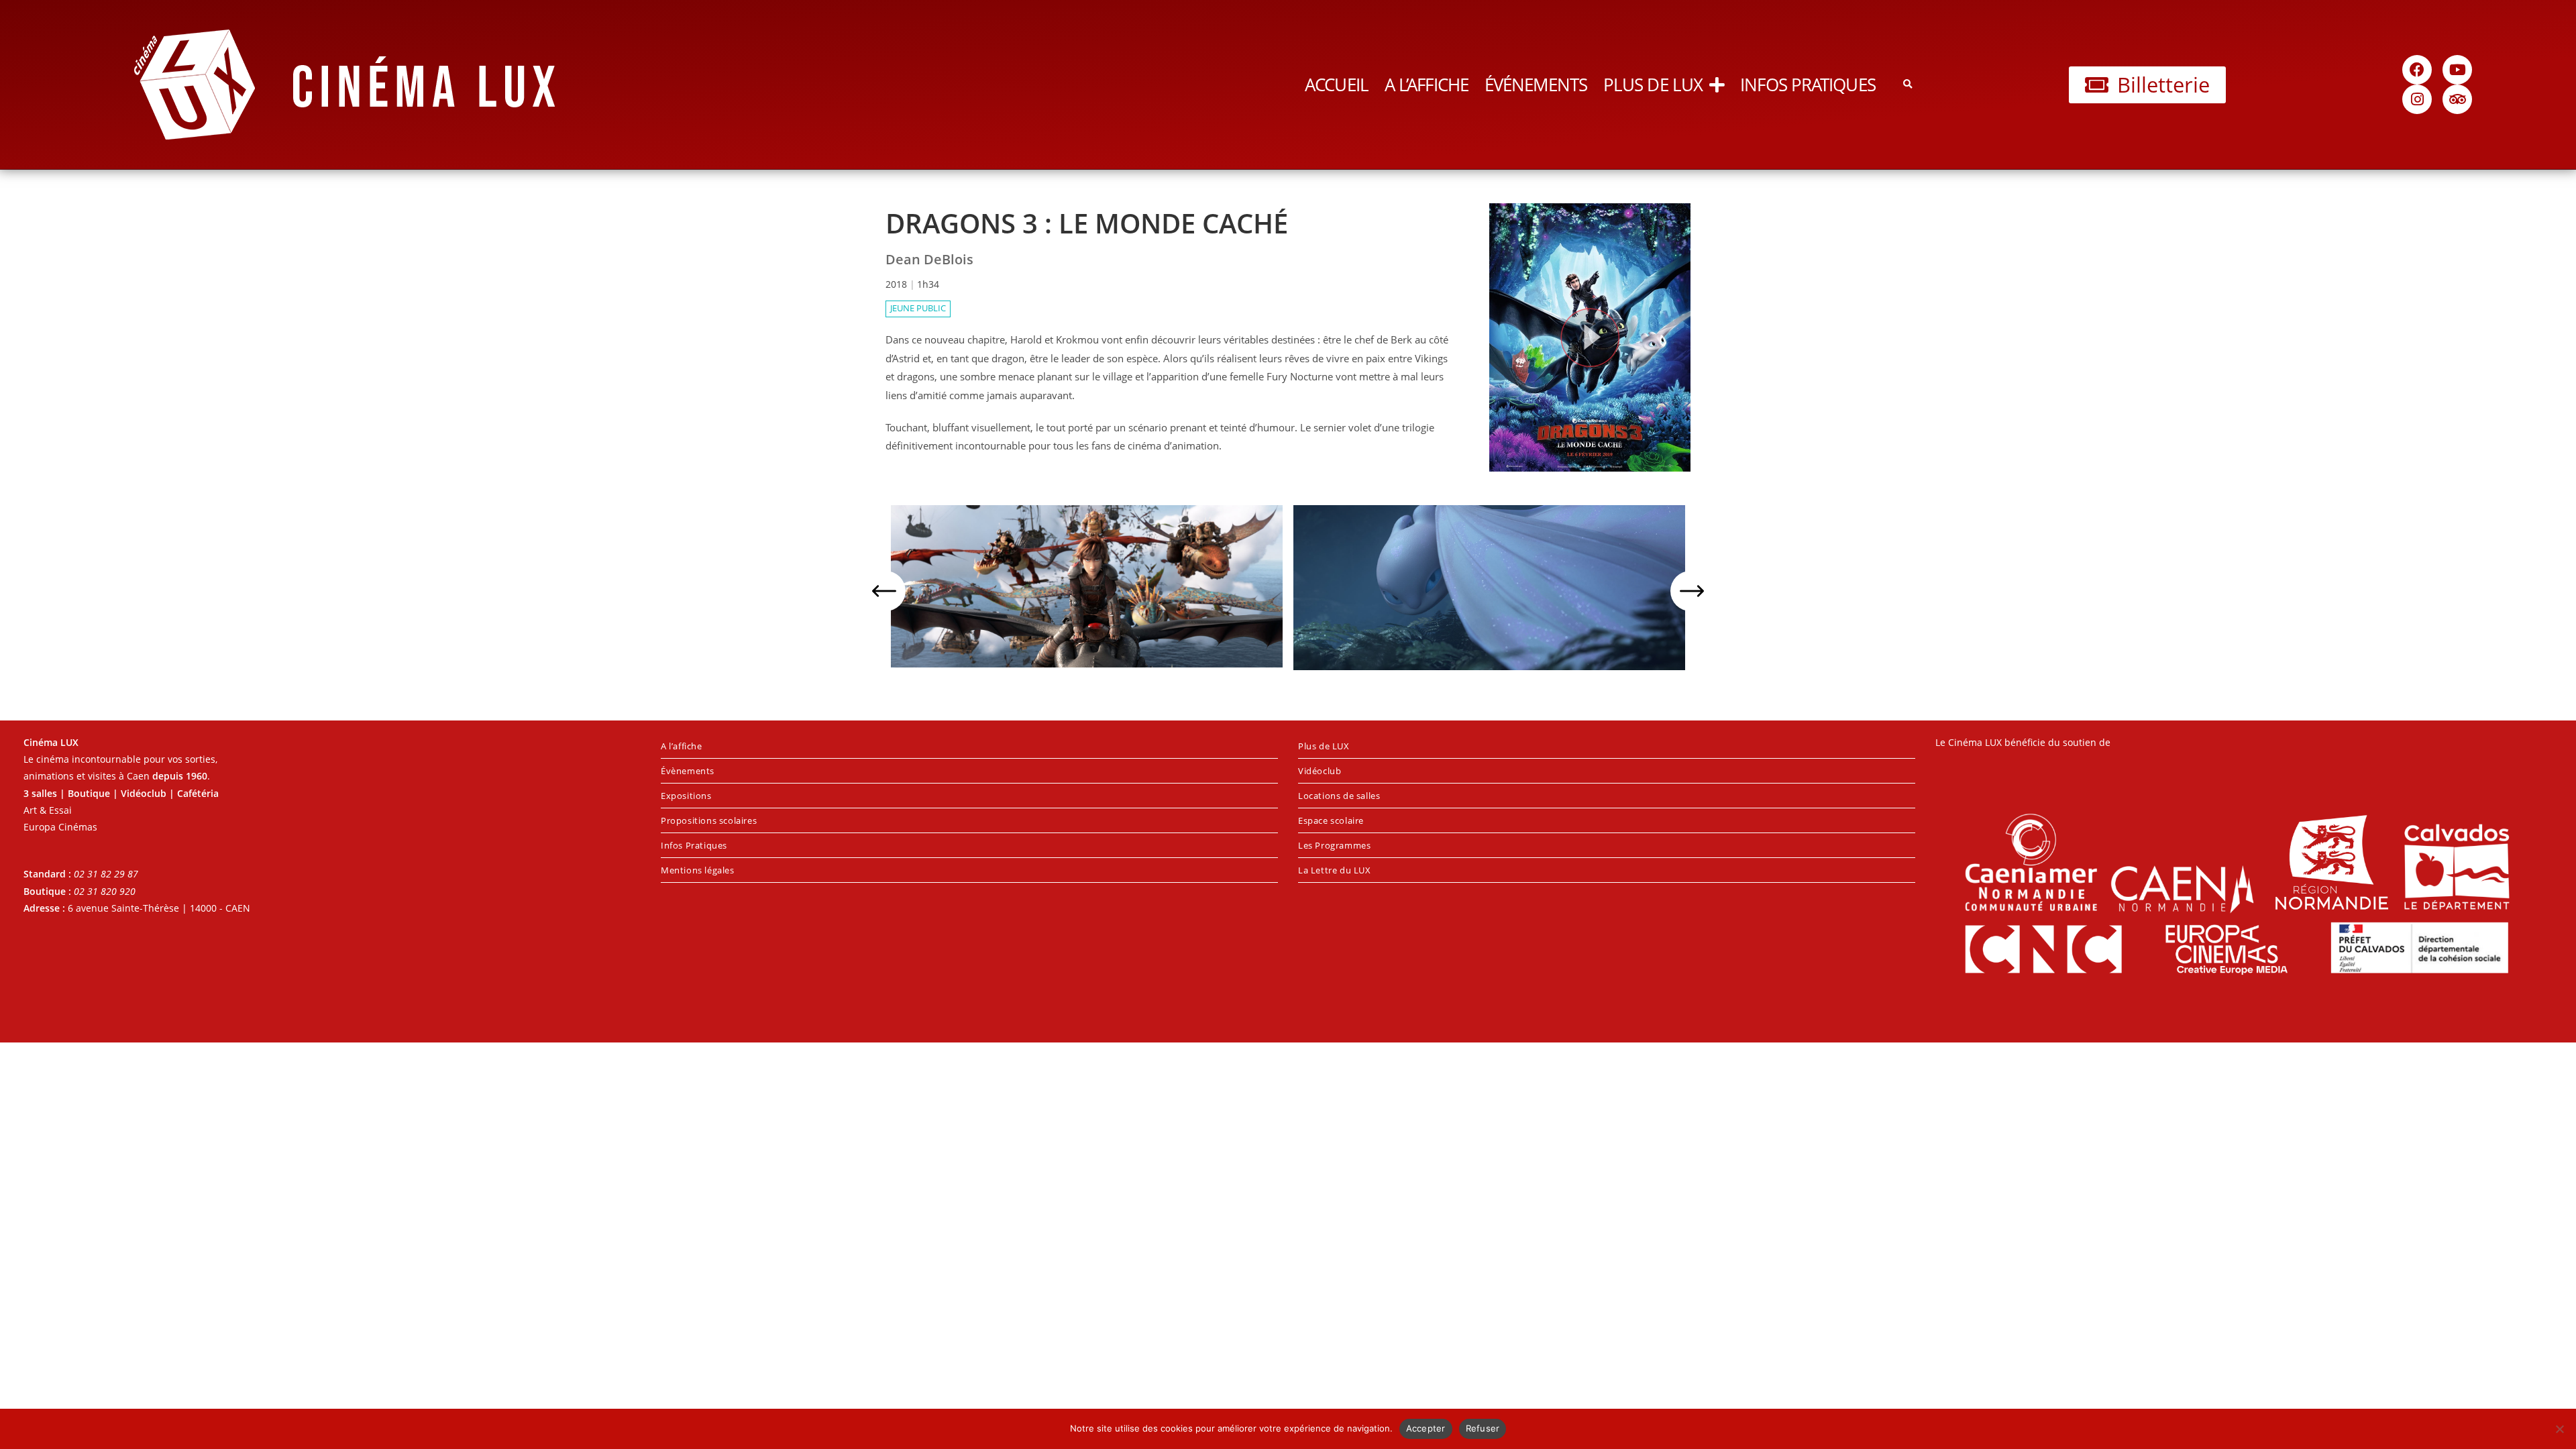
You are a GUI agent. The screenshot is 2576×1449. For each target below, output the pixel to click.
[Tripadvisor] (2457, 99)
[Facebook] (2417, 70)
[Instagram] (2417, 99)
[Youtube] (2457, 70)
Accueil (1337, 85)
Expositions (686, 796)
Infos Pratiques (1808, 85)
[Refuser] (2559, 1429)
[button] (1908, 85)
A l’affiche (1427, 85)
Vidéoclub (1320, 771)
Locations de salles (1339, 796)
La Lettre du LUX (1335, 870)
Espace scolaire (1331, 820)
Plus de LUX (1653, 85)
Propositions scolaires (709, 820)
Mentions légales (698, 870)
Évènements (688, 771)
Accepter (1426, 1428)
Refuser (1483, 1428)
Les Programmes (1334, 845)
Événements (1536, 85)
